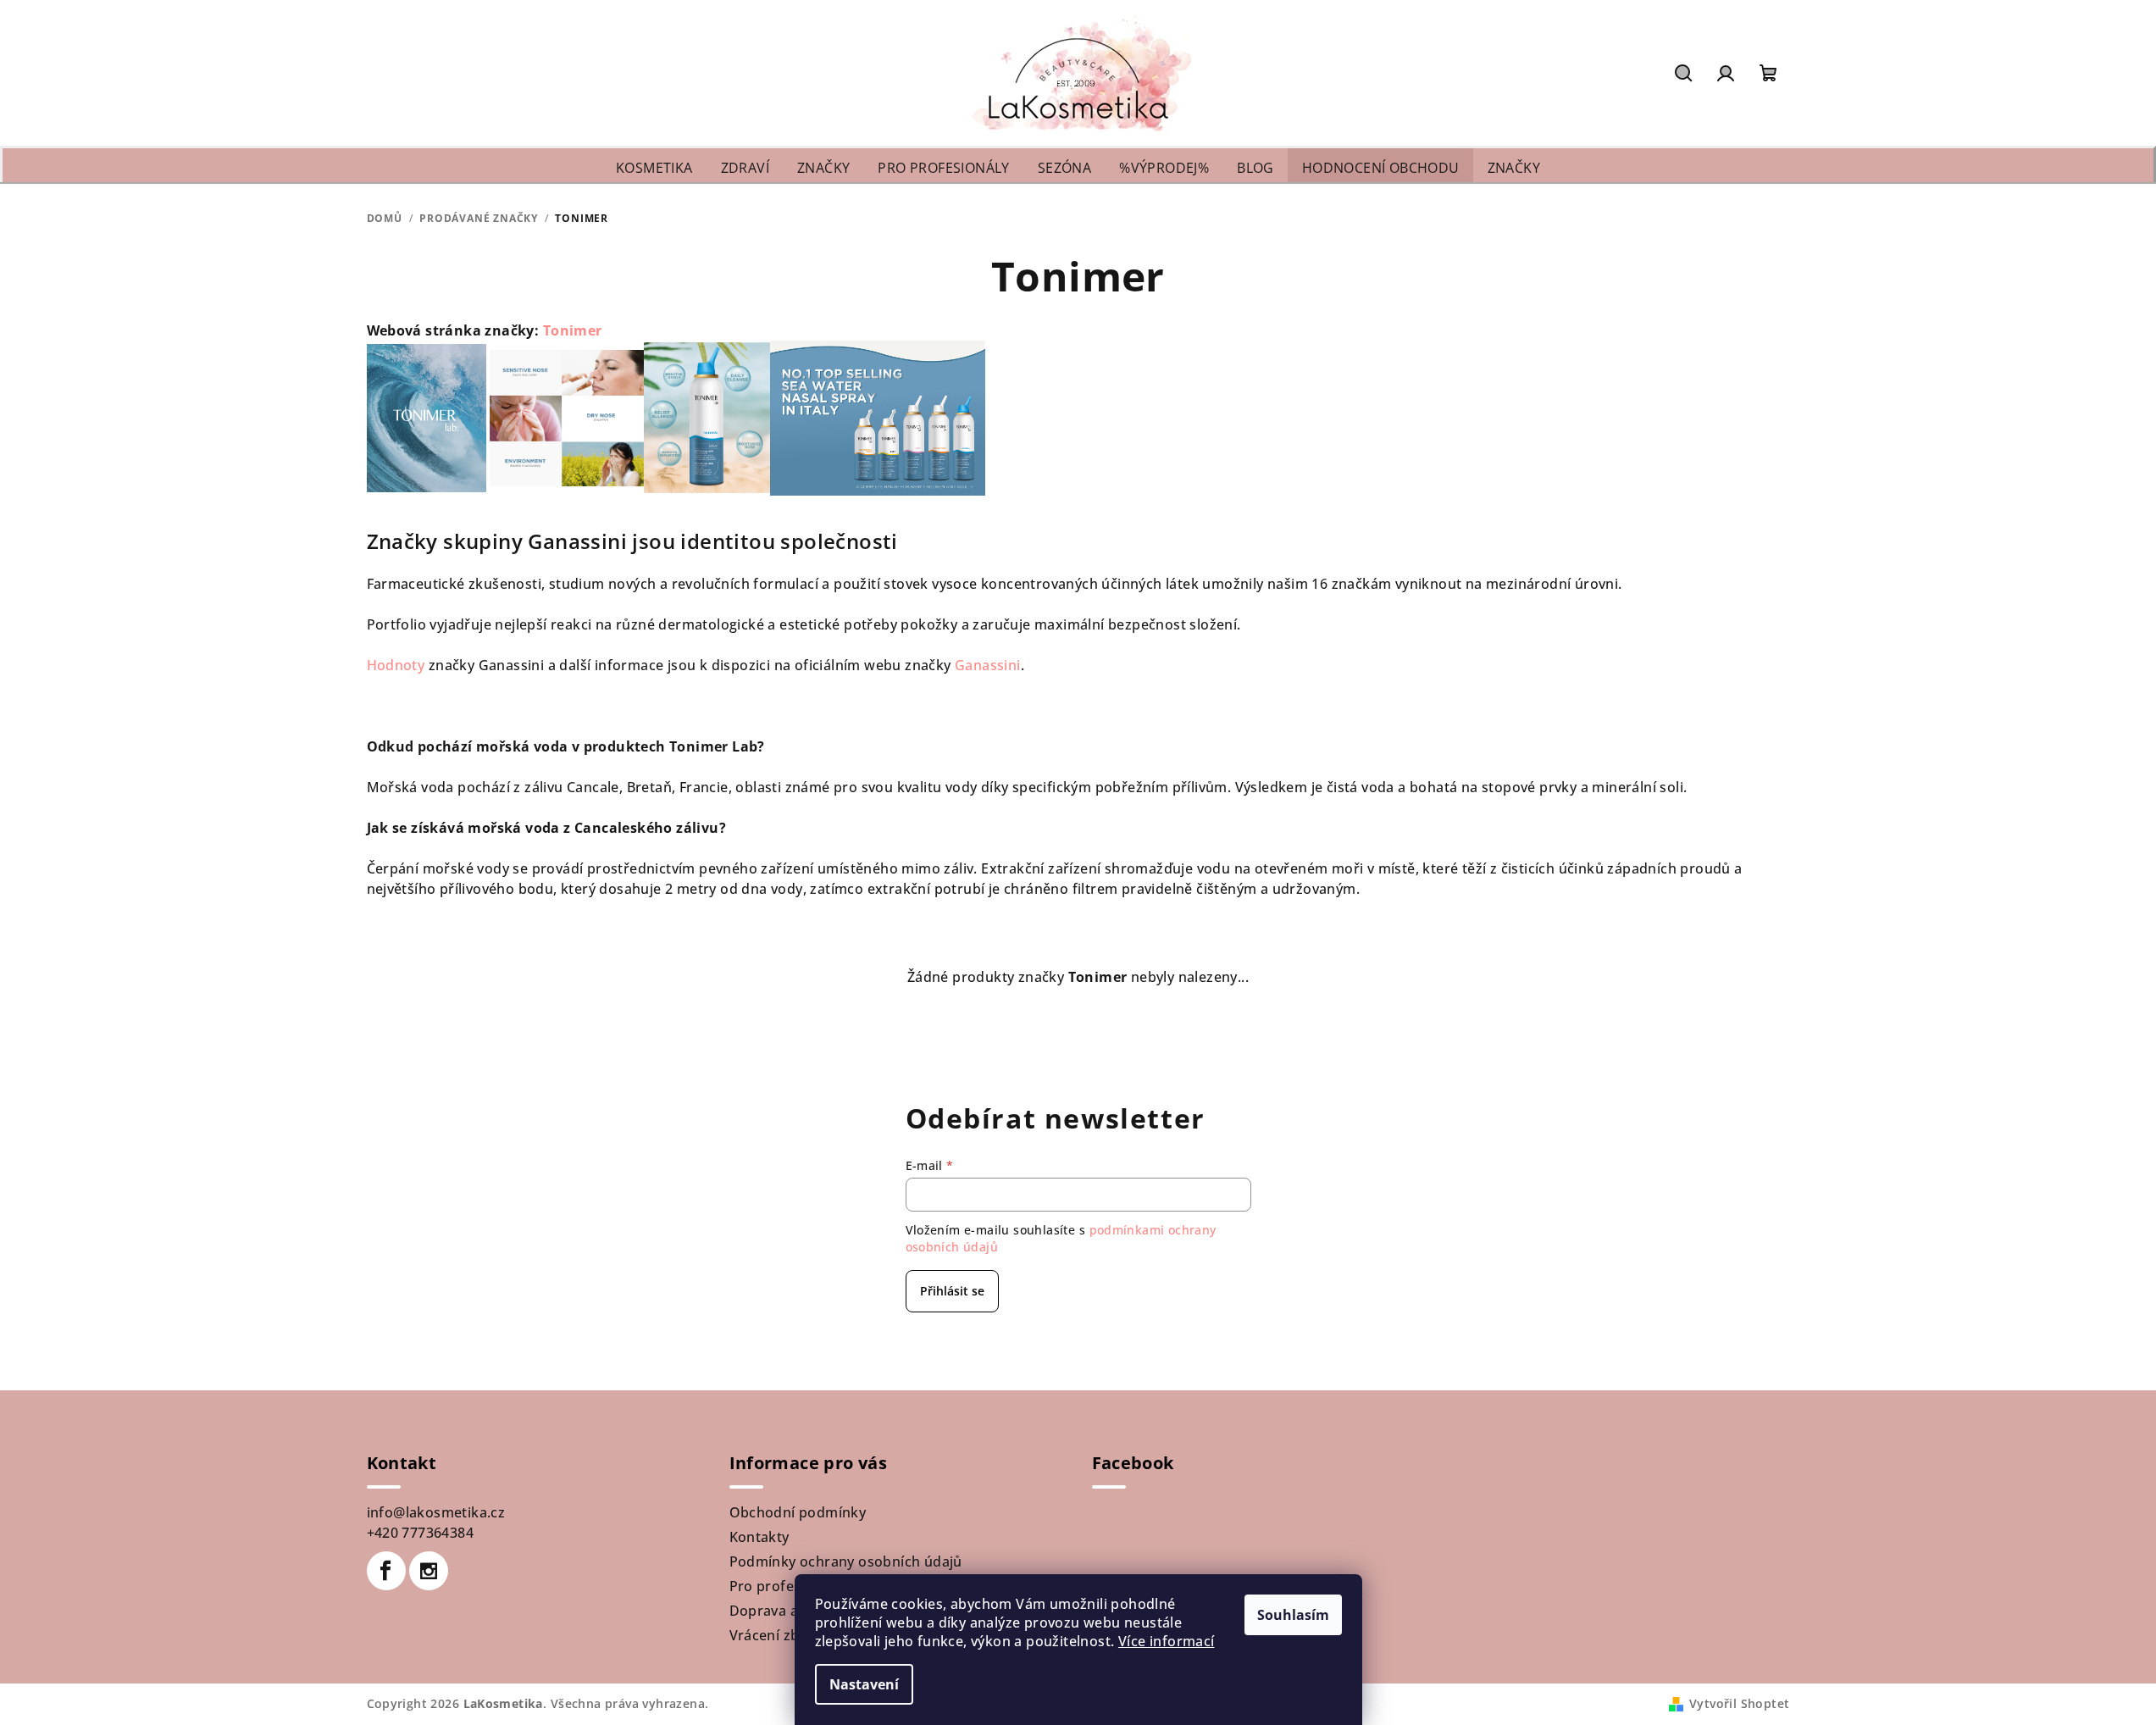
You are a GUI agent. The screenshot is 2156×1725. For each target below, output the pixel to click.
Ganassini (988, 665)
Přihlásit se (952, 1291)
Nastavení (864, 1684)
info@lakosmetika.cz (436, 1512)
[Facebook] (386, 1571)
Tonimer (573, 330)
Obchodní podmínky (798, 1512)
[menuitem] (654, 168)
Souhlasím (1293, 1615)
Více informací (1167, 1641)
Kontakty (759, 1537)
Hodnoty (398, 665)
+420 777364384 (421, 1533)
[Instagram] (429, 1571)
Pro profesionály (785, 1586)
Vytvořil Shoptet (1739, 1703)
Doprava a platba (787, 1611)
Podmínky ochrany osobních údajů (846, 1561)
